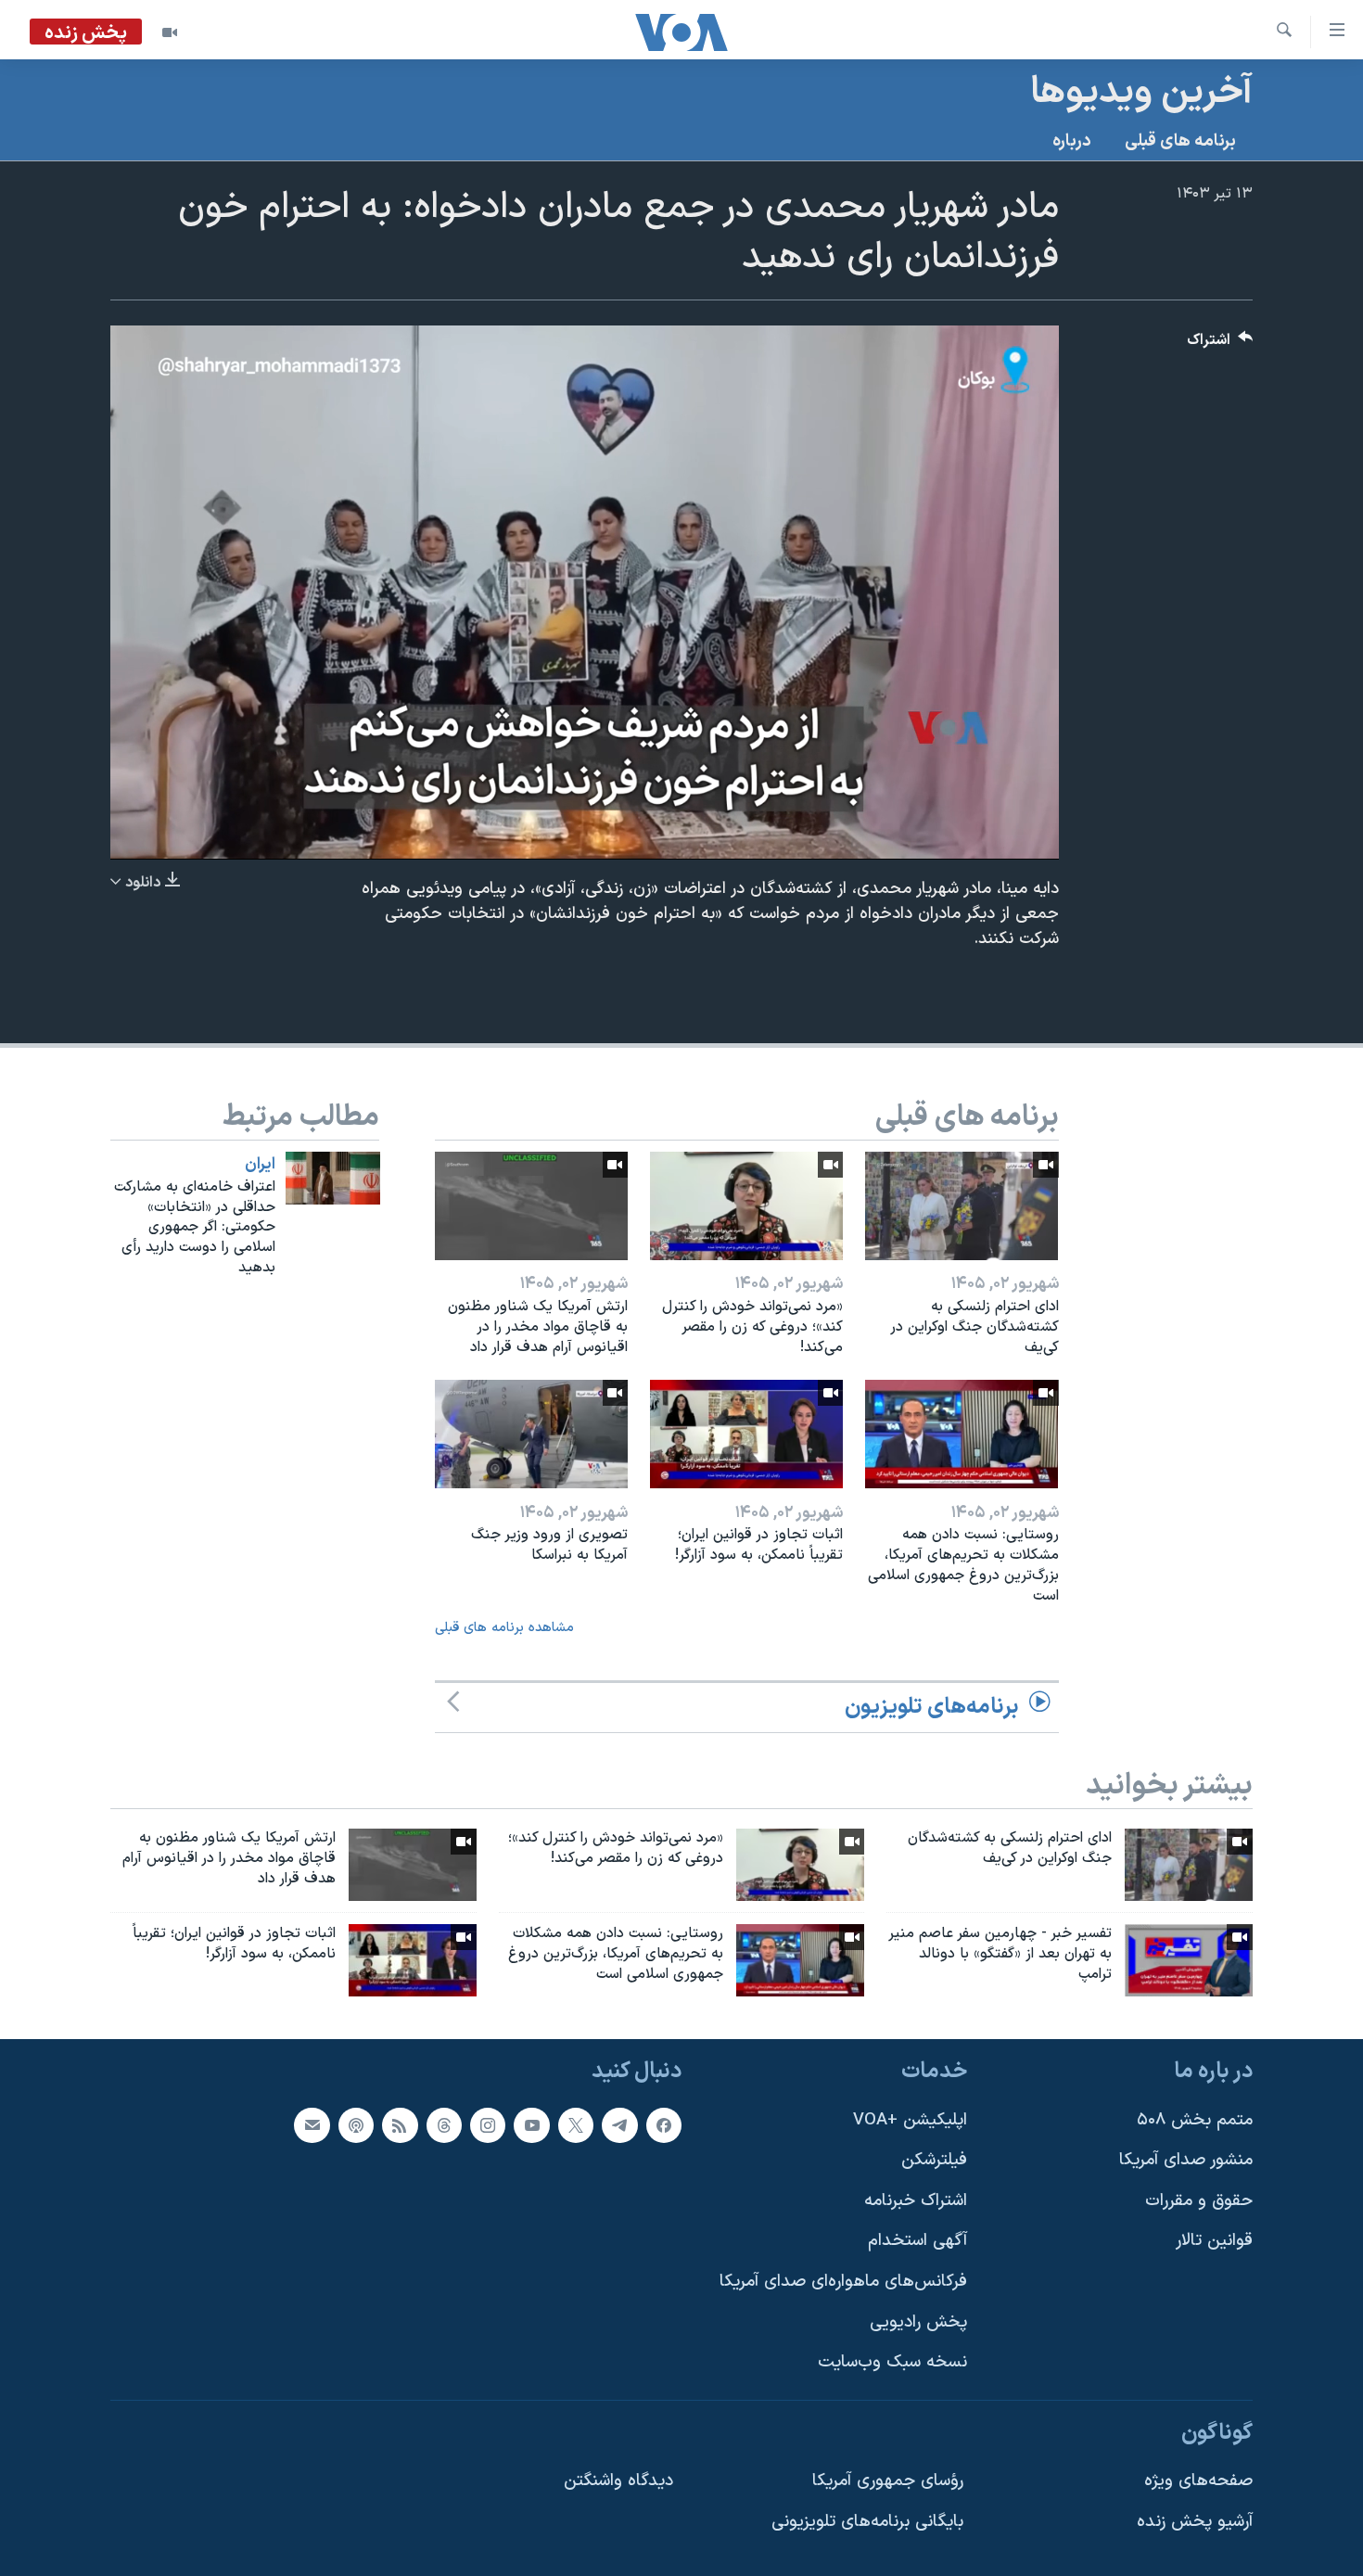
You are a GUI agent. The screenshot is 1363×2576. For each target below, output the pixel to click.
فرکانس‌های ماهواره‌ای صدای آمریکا (843, 2282)
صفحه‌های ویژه (1198, 2481)
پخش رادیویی (918, 2321)
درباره (1072, 141)
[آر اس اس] (400, 2124)
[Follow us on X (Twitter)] (576, 2124)
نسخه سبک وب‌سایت (892, 2362)
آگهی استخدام (917, 2241)
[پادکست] (356, 2124)
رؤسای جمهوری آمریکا (888, 2481)
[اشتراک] (312, 2124)
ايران (260, 1165)
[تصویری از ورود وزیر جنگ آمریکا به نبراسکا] (531, 1434)
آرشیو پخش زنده (1195, 2522)
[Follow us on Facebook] (664, 2124)
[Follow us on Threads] (444, 2124)
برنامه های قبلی (1180, 141)
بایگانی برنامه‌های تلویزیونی (867, 2522)
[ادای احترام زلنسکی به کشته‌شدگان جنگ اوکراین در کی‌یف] (962, 1206)
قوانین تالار (1214, 2241)
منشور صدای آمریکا (1186, 2160)
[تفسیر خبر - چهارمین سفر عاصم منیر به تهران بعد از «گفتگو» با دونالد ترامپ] (1189, 1960)
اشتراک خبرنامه (916, 2201)
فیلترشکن (934, 2160)
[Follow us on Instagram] (488, 2124)
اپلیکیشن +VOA (910, 2119)
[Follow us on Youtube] (531, 2124)
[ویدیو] (170, 32)
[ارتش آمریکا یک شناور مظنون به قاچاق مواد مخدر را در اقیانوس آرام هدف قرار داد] (531, 1206)
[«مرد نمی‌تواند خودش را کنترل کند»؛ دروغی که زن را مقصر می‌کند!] (746, 1206)
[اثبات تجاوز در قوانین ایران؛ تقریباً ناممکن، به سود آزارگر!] (746, 1434)
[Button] (1220, 344)
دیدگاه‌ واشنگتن (618, 2481)
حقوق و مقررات (1199, 2201)
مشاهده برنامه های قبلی (504, 1628)
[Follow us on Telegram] (619, 2124)
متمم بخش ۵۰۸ (1195, 2119)
